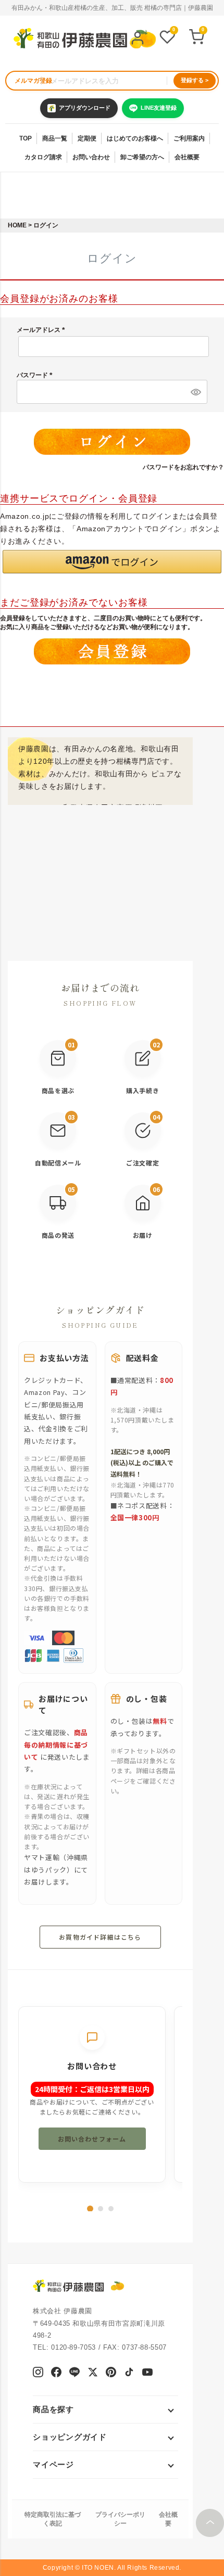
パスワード (36, 375)
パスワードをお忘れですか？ (183, 467)
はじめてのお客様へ (135, 138)
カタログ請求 (43, 157)
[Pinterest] (111, 2373)
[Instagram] (38, 2373)
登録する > (195, 80)
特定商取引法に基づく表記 (53, 2519)
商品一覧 (55, 138)
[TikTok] (129, 2373)
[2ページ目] (101, 2209)
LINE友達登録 (159, 108)
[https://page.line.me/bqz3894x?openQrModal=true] (74, 2373)
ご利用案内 (189, 138)
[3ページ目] (111, 2209)
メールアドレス (42, 330)
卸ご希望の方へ (142, 157)
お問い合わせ (91, 157)
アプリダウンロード (85, 108)
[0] (167, 38)
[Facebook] (56, 2373)
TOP (26, 138)
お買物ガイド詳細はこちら (100, 1937)
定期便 (87, 138)
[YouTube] (147, 2373)
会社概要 (187, 157)
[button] (112, 562)
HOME (17, 225)
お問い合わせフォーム (92, 2139)
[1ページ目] (90, 2209)
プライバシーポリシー (120, 2519)
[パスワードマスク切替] (195, 392)
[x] (93, 2373)
